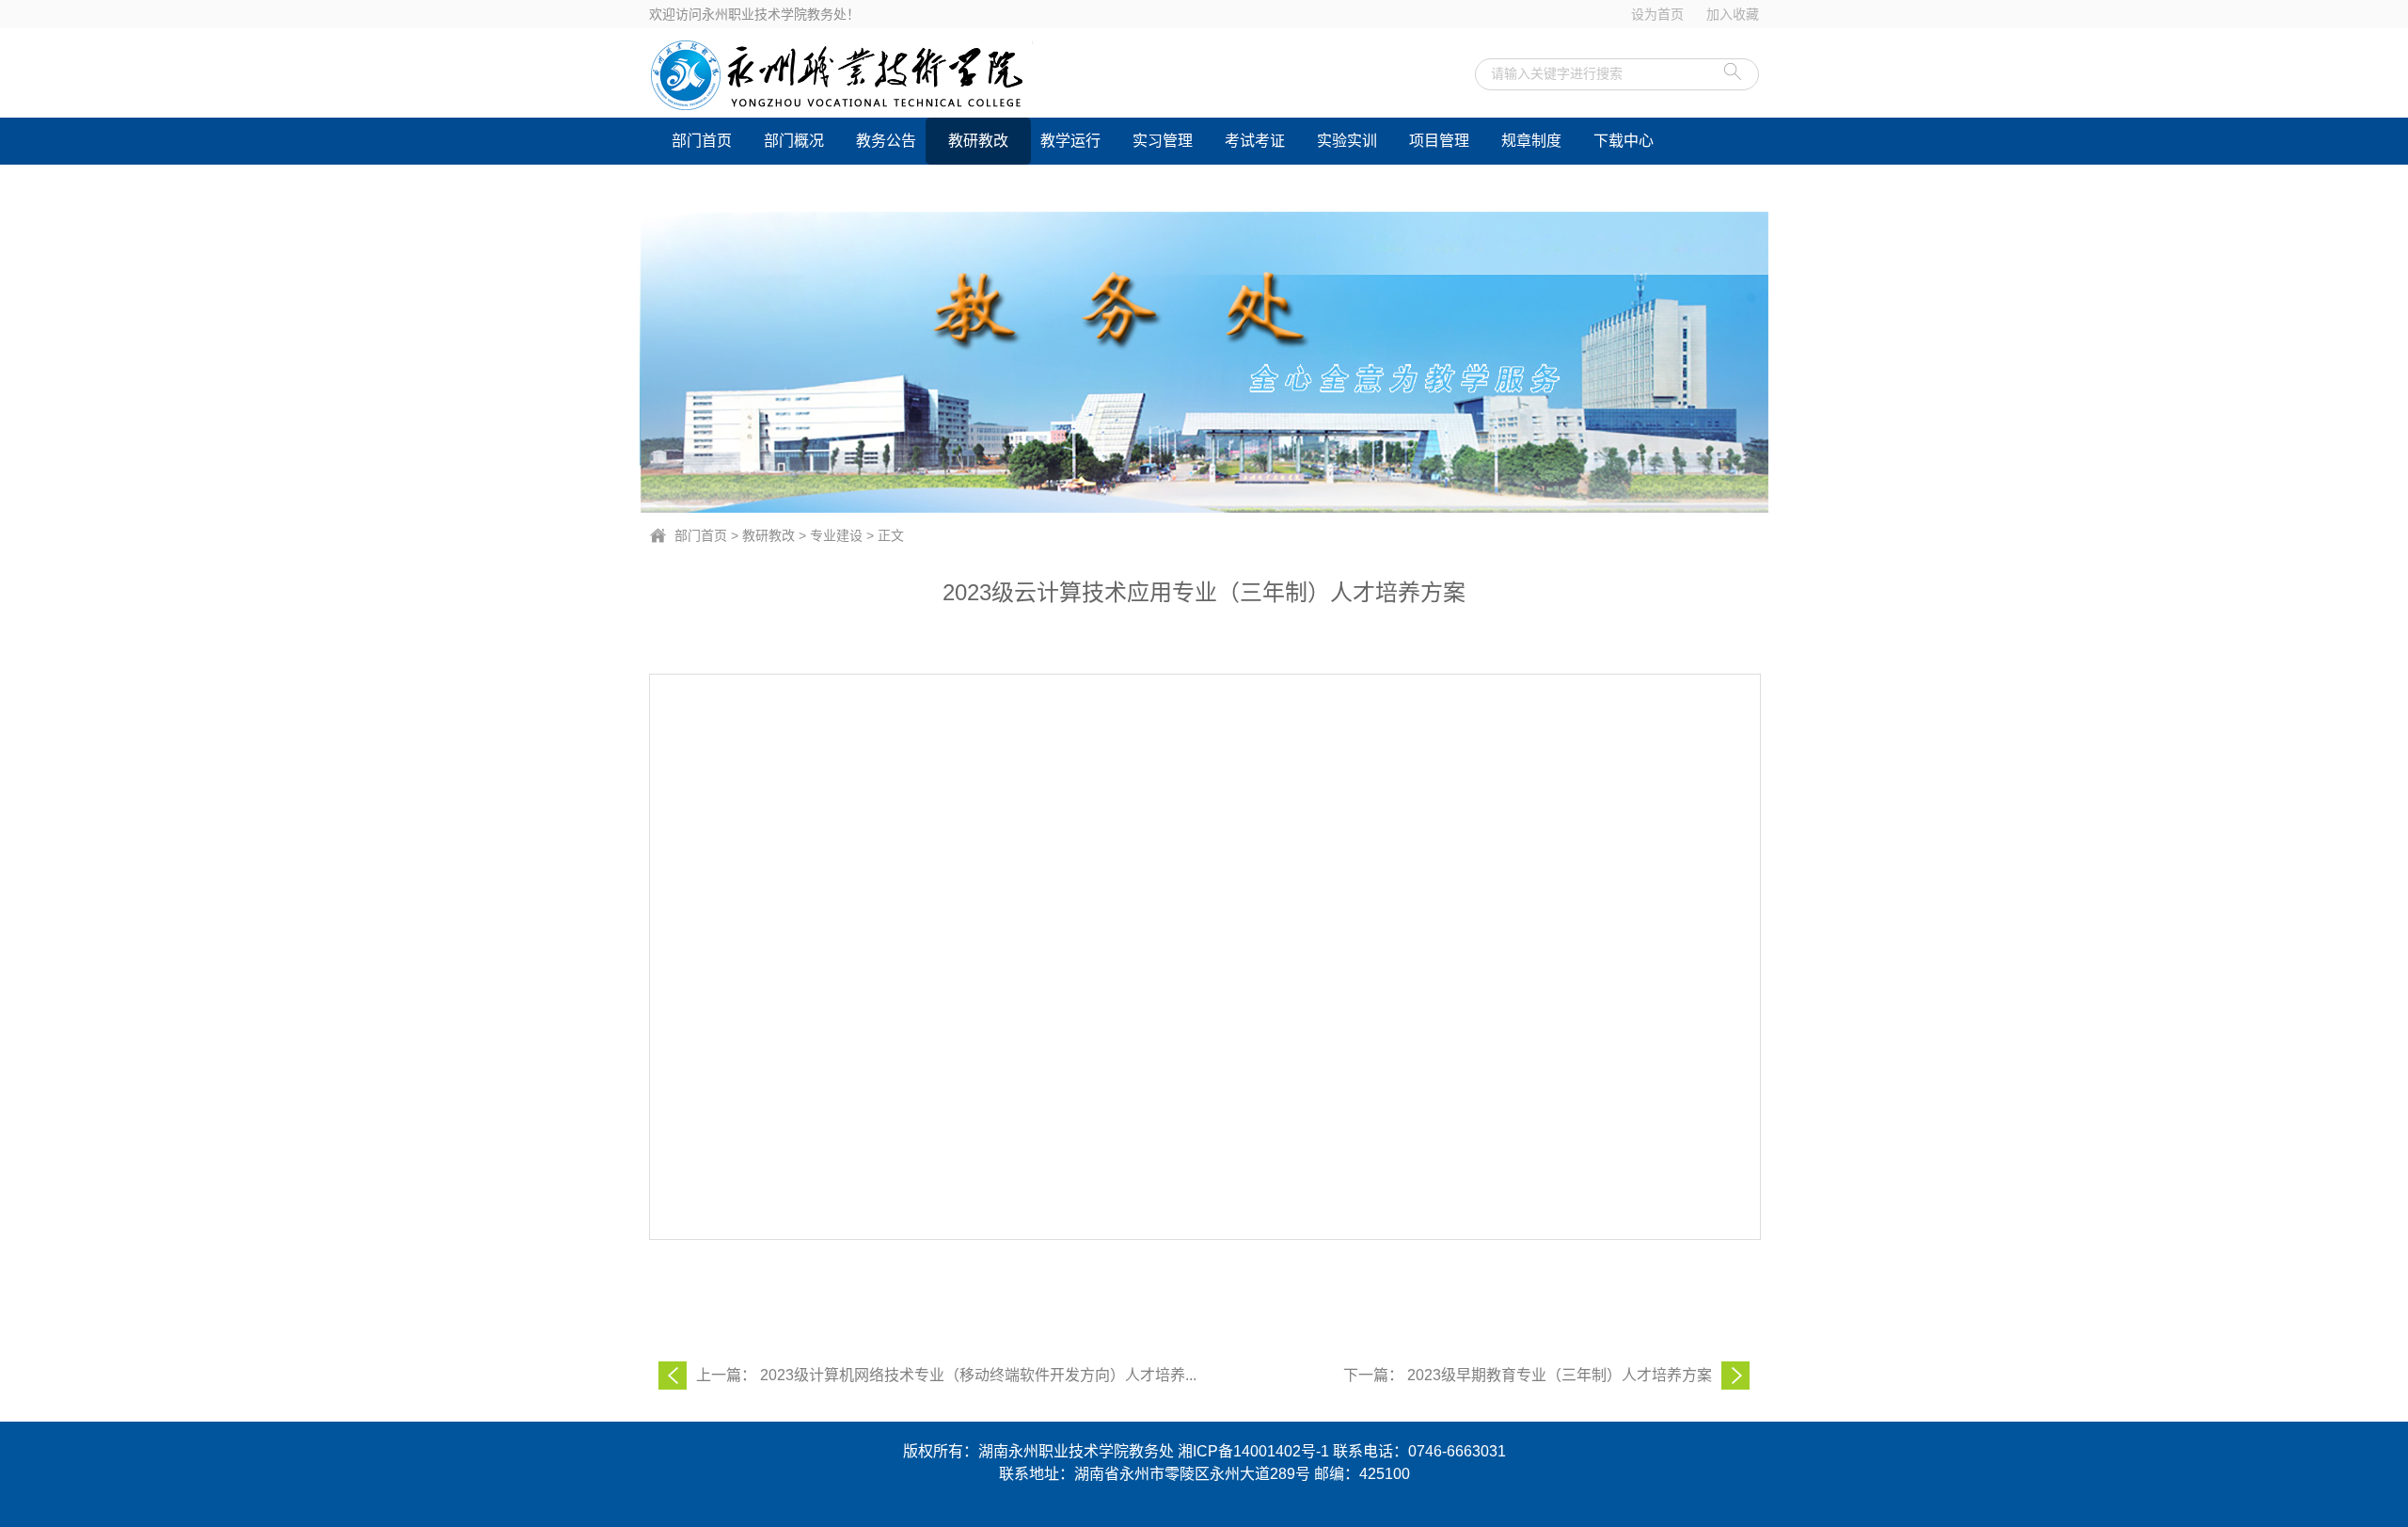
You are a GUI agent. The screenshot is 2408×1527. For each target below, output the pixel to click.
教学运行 (1070, 141)
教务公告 (886, 141)
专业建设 (836, 535)
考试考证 (1255, 141)
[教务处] (911, 75)
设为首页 (1657, 14)
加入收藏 (1733, 14)
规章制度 (1531, 141)
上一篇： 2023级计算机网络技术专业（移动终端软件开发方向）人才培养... (946, 1375)
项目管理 (1439, 141)
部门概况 (794, 141)
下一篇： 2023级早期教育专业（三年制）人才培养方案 (1528, 1375)
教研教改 (978, 141)
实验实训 (1347, 141)
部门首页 (702, 141)
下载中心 (1624, 141)
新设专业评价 (717, 188)
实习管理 (1163, 141)
